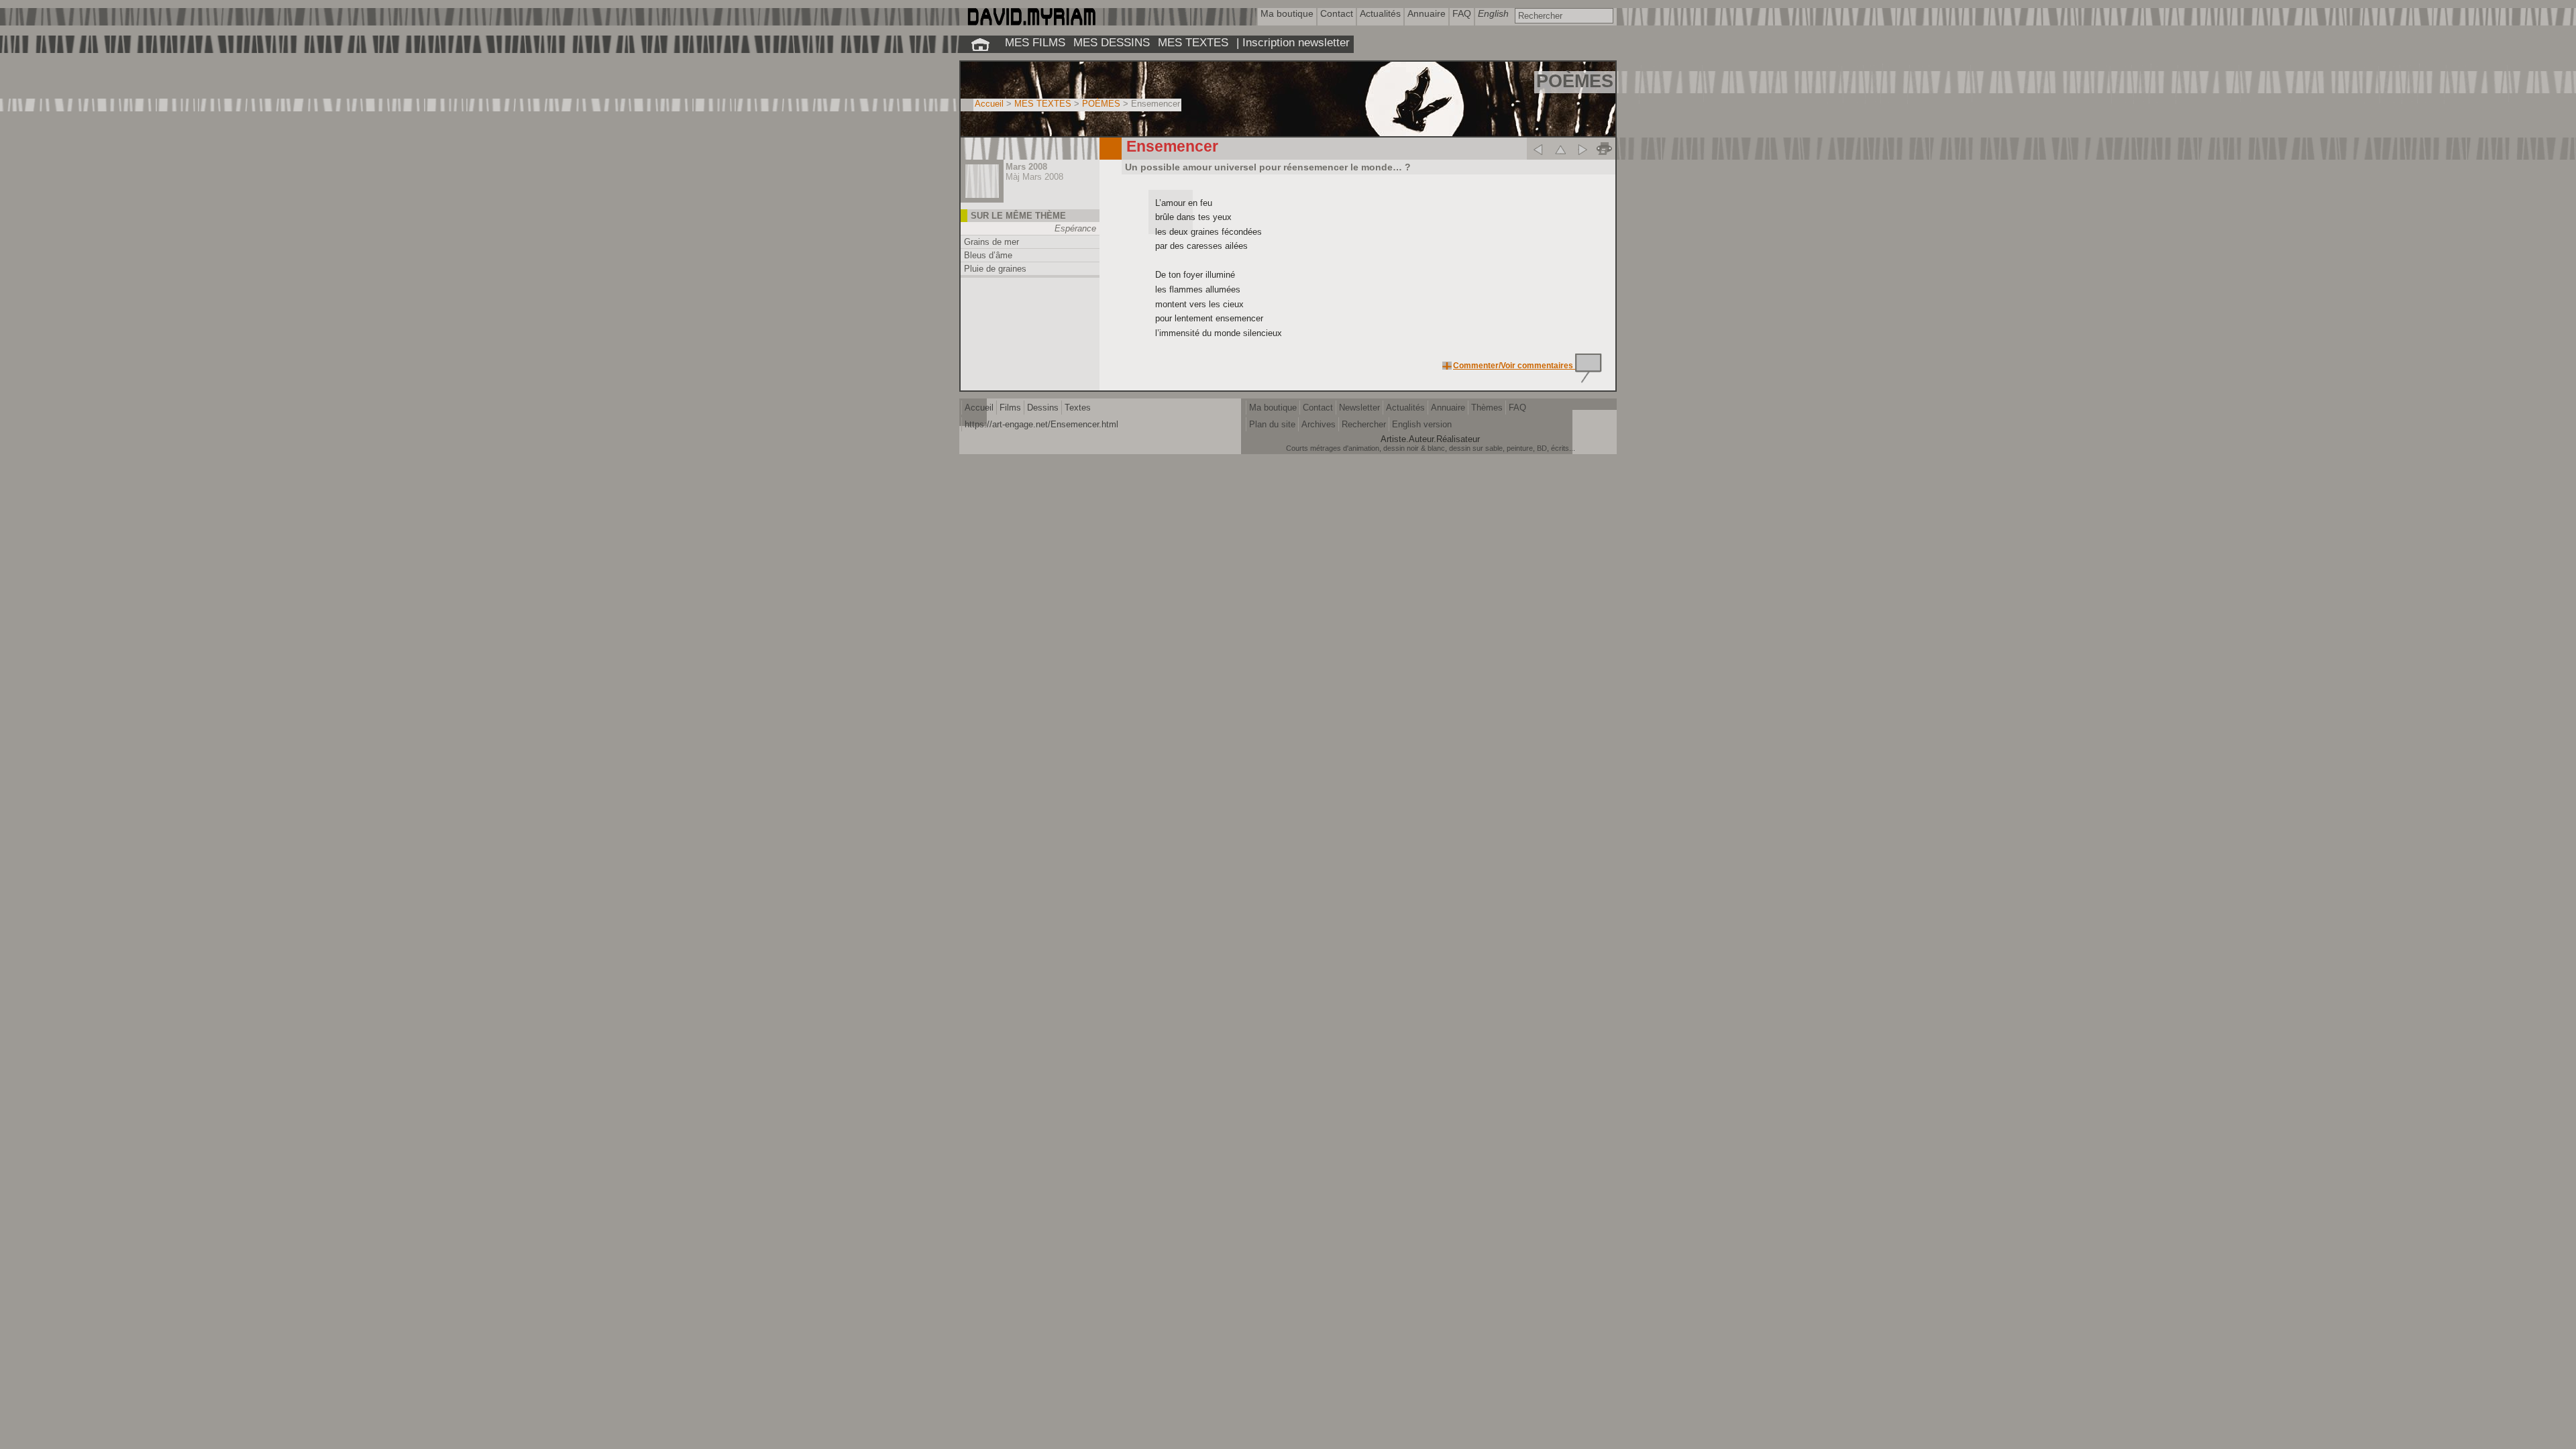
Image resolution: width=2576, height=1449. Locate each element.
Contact (1318, 408)
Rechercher (1364, 424)
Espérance (1075, 228)
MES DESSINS (1112, 42)
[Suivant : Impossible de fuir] (1582, 149)
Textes (1078, 408)
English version (1422, 424)
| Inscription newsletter (1293, 42)
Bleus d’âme (988, 255)
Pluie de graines (995, 269)
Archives (1319, 424)
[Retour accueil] (980, 44)
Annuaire (1448, 408)
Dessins (1043, 408)
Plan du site (1272, 424)
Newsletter (1359, 408)
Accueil (989, 104)
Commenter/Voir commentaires (1514, 366)
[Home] (1031, 22)
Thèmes (1487, 408)
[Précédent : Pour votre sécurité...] (1538, 149)
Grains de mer (991, 242)
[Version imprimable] (1604, 149)
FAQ (1517, 408)
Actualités (1405, 408)
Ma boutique (1273, 408)
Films (1010, 408)
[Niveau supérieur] (1560, 149)
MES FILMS (1035, 42)
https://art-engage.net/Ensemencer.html (1041, 424)
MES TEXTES (1193, 42)
